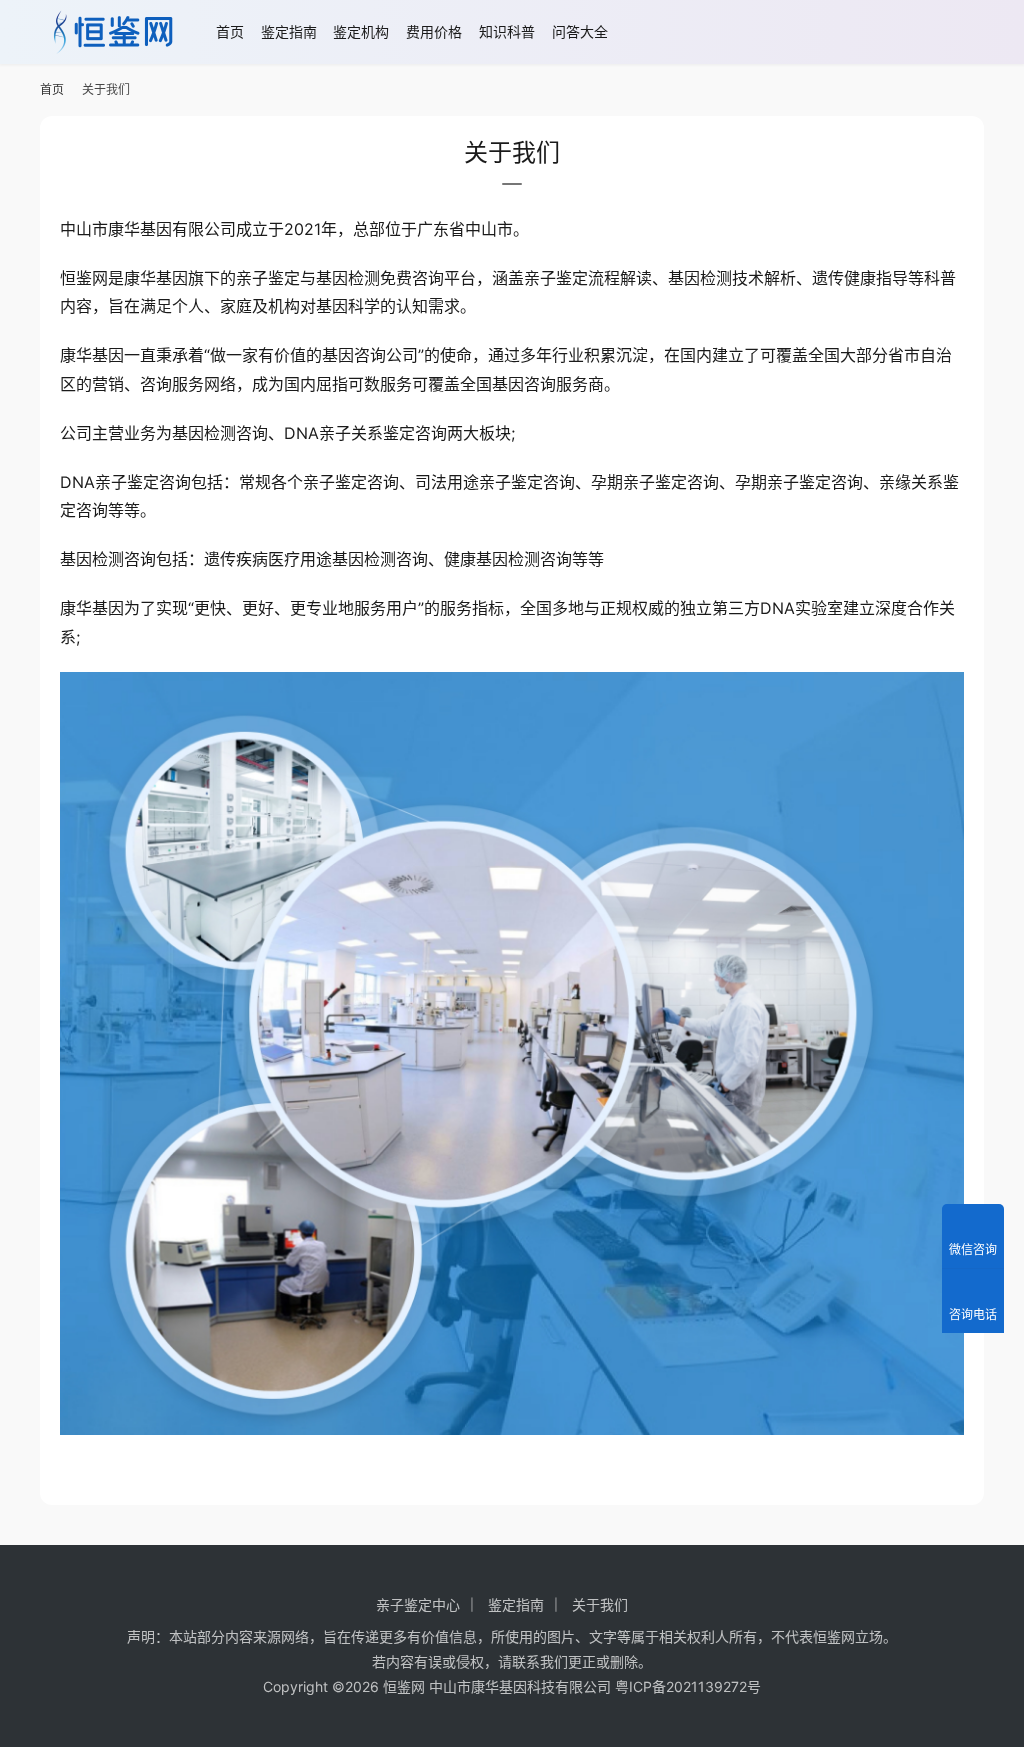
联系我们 (540, 1661)
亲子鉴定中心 (418, 1604)
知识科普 (507, 31)
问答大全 (580, 31)
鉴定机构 (361, 31)
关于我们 (600, 1604)
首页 (230, 31)
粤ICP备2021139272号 (688, 1686)
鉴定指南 (289, 31)
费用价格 (434, 31)
